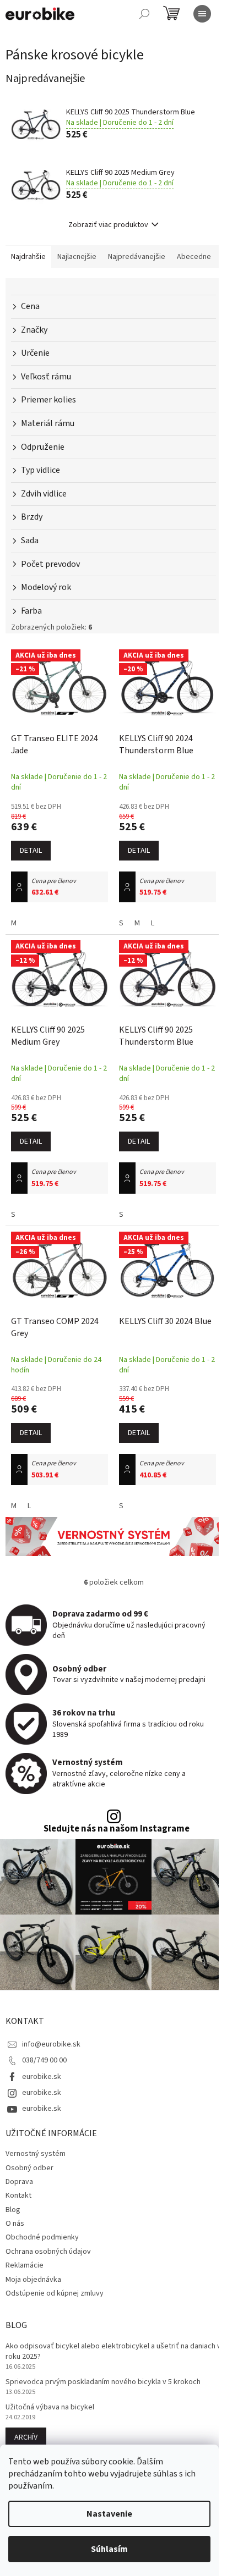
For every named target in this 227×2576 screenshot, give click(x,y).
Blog (13, 2210)
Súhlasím (109, 2549)
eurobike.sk (42, 2077)
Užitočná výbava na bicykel (50, 2407)
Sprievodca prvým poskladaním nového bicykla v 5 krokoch (103, 2382)
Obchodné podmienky (42, 2237)
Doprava (19, 2182)
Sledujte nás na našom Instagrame (117, 1829)
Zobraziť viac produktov (108, 225)
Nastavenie (109, 2514)
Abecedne (194, 257)
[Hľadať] (144, 14)
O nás (15, 2224)
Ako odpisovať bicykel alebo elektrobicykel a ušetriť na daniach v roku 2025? (113, 2352)
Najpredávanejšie (137, 257)
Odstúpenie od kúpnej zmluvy (55, 2293)
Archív (26, 2437)
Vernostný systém (36, 2154)
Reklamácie (25, 2265)
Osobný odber (29, 2168)
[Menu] (202, 14)
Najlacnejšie (77, 257)
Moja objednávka (33, 2280)
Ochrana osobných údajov (48, 2252)
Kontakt (18, 2196)
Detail (31, 851)
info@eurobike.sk (51, 2044)
